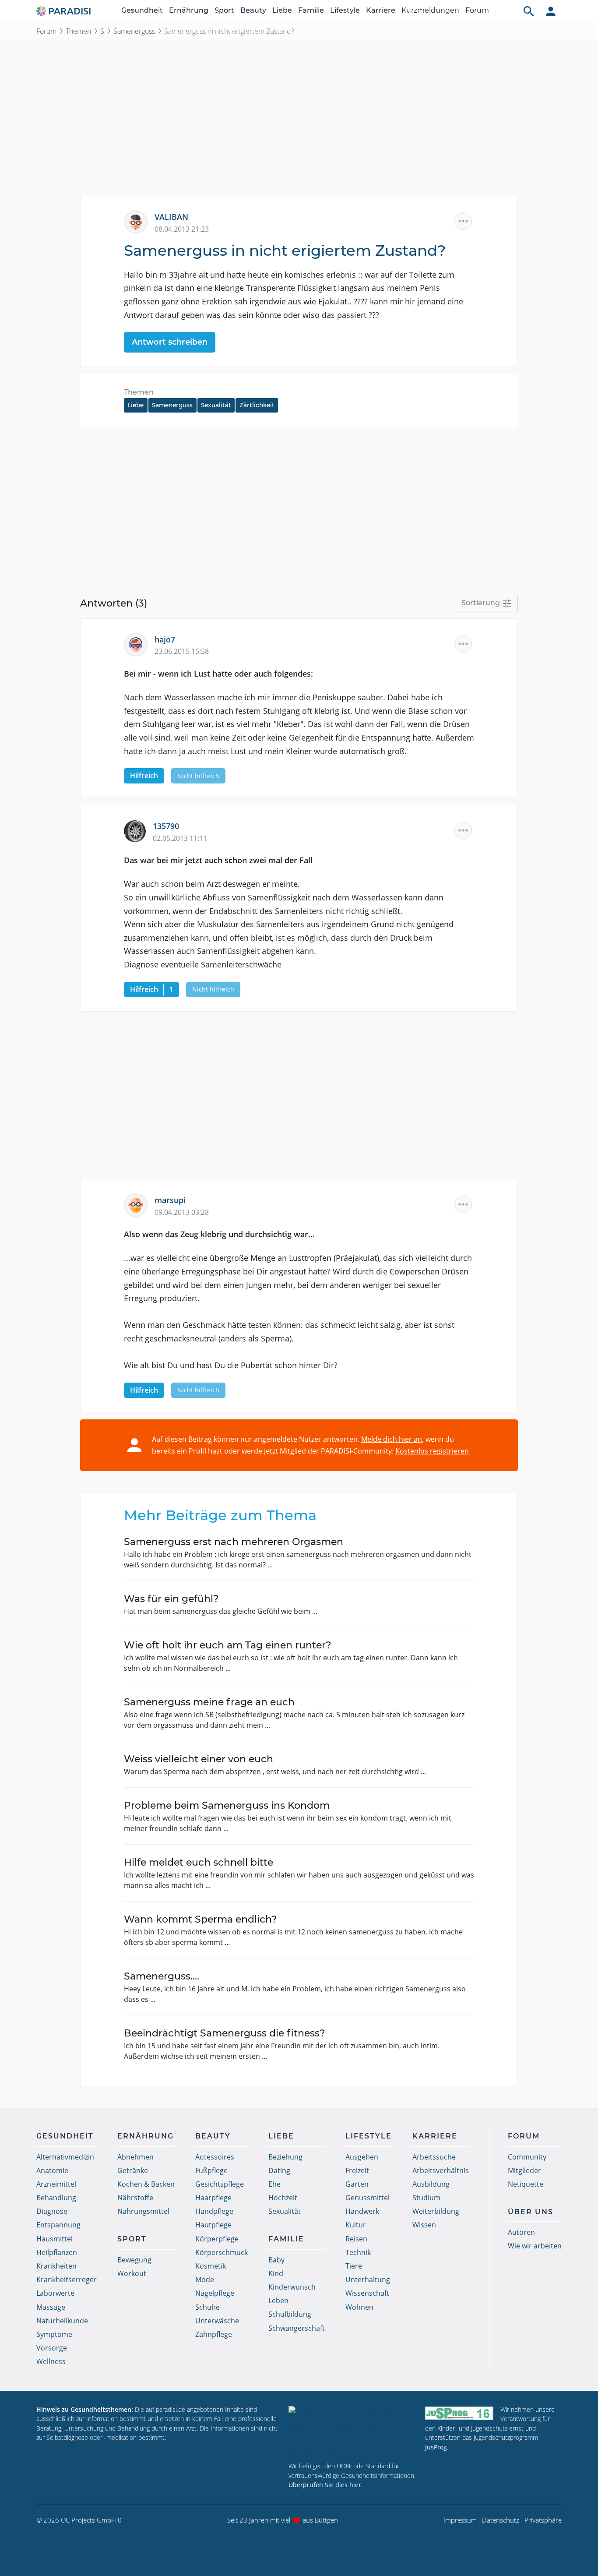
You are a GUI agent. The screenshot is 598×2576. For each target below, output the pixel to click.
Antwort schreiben (170, 342)
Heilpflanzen (57, 2252)
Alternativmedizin (65, 2157)
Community (527, 2157)
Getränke (133, 2170)
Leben (278, 2301)
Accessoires (215, 2157)
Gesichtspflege (220, 2184)
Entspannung (58, 2225)
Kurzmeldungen (430, 10)
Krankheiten (56, 2266)
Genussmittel (368, 2198)
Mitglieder (524, 2170)
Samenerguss (134, 31)
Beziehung (285, 2157)
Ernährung (189, 10)
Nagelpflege (215, 2293)
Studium (426, 2198)
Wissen (424, 2225)
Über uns (531, 2212)
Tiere (354, 2266)
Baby (276, 2260)
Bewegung (134, 2260)
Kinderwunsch (292, 2287)
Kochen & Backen (146, 2184)
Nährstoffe (135, 2198)
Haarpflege (213, 2198)
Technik (358, 2252)
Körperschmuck (222, 2252)
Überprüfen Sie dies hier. (326, 2485)
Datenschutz (501, 2520)
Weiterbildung (436, 2211)
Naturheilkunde (62, 2321)
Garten (357, 2184)
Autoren (521, 2232)
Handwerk (362, 2211)
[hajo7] (139, 643)
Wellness (51, 2361)
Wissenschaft (367, 2293)
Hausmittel (55, 2239)
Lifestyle (345, 10)
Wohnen (359, 2307)
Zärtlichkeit (257, 405)
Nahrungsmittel (143, 2211)
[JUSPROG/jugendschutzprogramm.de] (459, 2413)
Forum (477, 10)
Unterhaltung (368, 2280)
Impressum (460, 2520)
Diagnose (52, 2211)
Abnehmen (135, 2157)
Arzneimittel (56, 2184)
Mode (205, 2280)
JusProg (436, 2447)
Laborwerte (55, 2293)
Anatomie (52, 2170)
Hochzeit (283, 2198)
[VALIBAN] (139, 221)
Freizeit (357, 2170)
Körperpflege (217, 2239)
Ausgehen (362, 2157)
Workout (132, 2273)
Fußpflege (211, 2170)
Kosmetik (211, 2266)
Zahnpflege (214, 2334)
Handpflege (214, 2211)
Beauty (253, 10)
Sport (224, 10)
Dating (279, 2170)
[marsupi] (139, 1204)
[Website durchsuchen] (529, 11)
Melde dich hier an (392, 1439)
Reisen (356, 2239)
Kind (276, 2273)
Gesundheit (142, 10)
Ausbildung (431, 2184)
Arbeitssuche (434, 2157)
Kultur (356, 2225)
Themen (78, 31)
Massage (51, 2307)
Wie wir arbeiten (535, 2246)
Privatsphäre (543, 2520)
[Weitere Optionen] (463, 221)
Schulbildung (290, 2314)
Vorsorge (52, 2348)
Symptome (54, 2334)
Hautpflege (213, 2225)
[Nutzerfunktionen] (551, 11)
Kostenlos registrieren (432, 1451)
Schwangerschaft (297, 2328)
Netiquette (526, 2184)
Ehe (274, 2184)
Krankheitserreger (67, 2280)
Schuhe (208, 2307)
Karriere (381, 10)
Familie (311, 10)
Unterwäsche (217, 2321)
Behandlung (56, 2198)
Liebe (282, 10)
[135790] (138, 830)
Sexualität (216, 405)
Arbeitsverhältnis (441, 2170)
